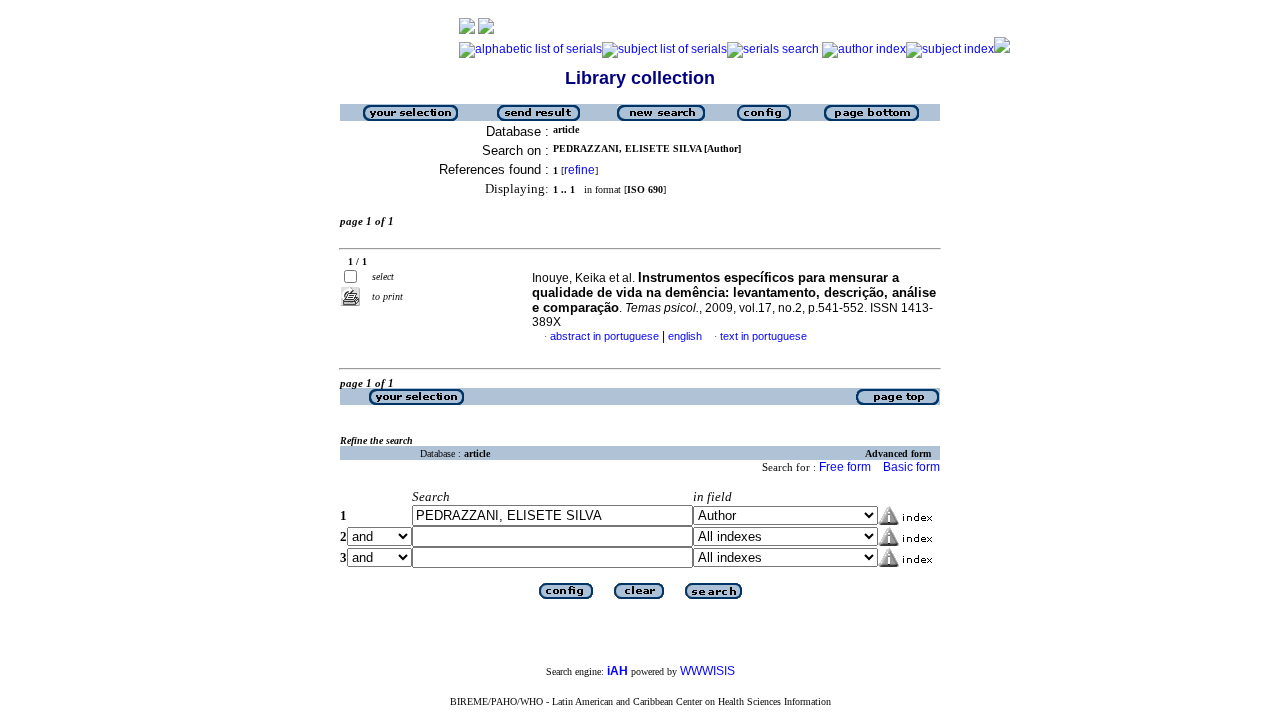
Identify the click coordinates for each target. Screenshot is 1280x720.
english (685, 336)
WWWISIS (707, 671)
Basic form (911, 467)
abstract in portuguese (604, 336)
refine (579, 170)
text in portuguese (763, 336)
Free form (845, 467)
